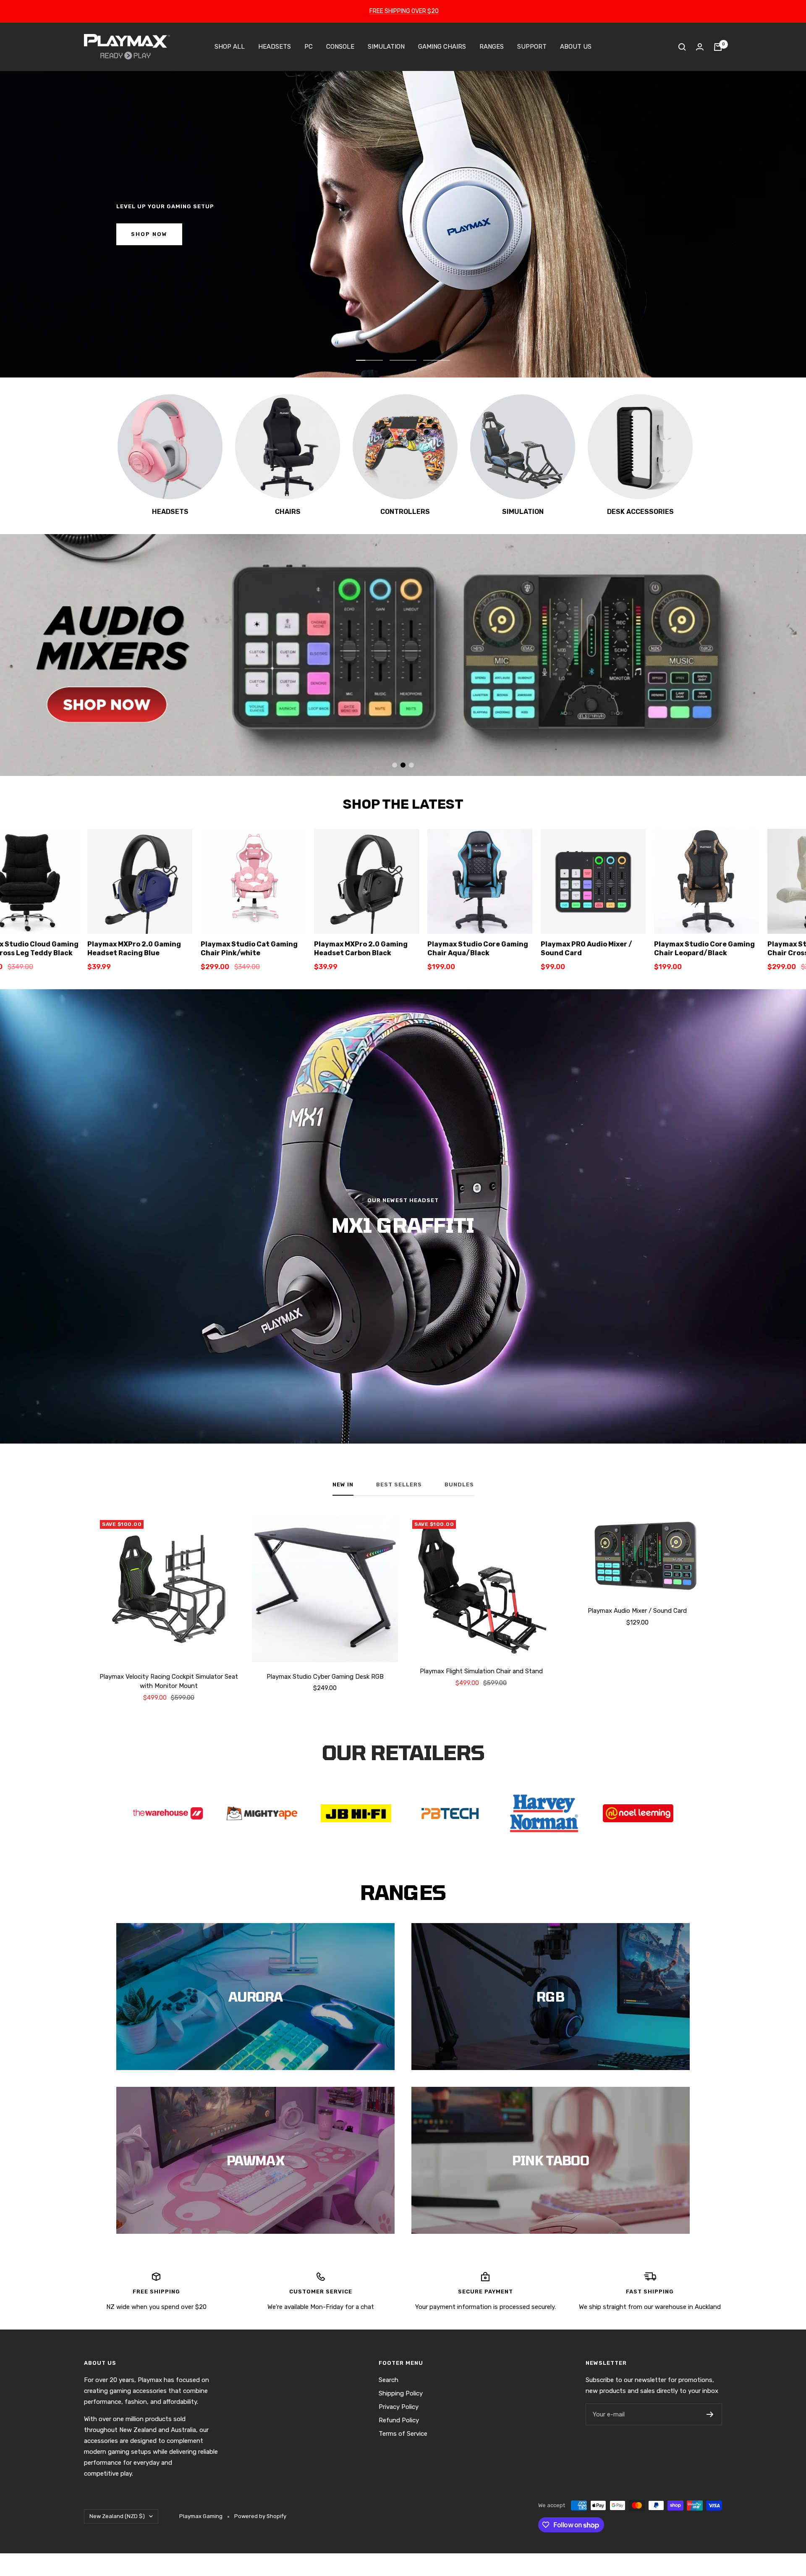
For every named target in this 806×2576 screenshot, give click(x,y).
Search (389, 2380)
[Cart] (718, 47)
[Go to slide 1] (395, 765)
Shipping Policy (401, 2393)
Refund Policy (399, 2420)
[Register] (710, 2414)
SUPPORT (532, 47)
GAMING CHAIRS (442, 47)
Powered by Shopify (260, 2516)
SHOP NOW (149, 234)
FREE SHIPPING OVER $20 (404, 11)
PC (309, 47)
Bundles (459, 1485)
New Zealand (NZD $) (117, 2516)
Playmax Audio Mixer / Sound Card (637, 1611)
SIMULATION (386, 47)
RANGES (492, 47)
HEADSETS (275, 47)
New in (343, 1485)
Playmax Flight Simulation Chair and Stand (481, 1671)
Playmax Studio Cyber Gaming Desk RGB (325, 1677)
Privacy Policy (399, 2407)
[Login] (700, 47)
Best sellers (399, 1485)
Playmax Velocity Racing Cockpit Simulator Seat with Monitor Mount (169, 1681)
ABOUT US (576, 47)
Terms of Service (403, 2434)
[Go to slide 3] (411, 765)
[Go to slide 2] (403, 765)
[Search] (682, 47)
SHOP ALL (230, 47)
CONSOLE (340, 47)
